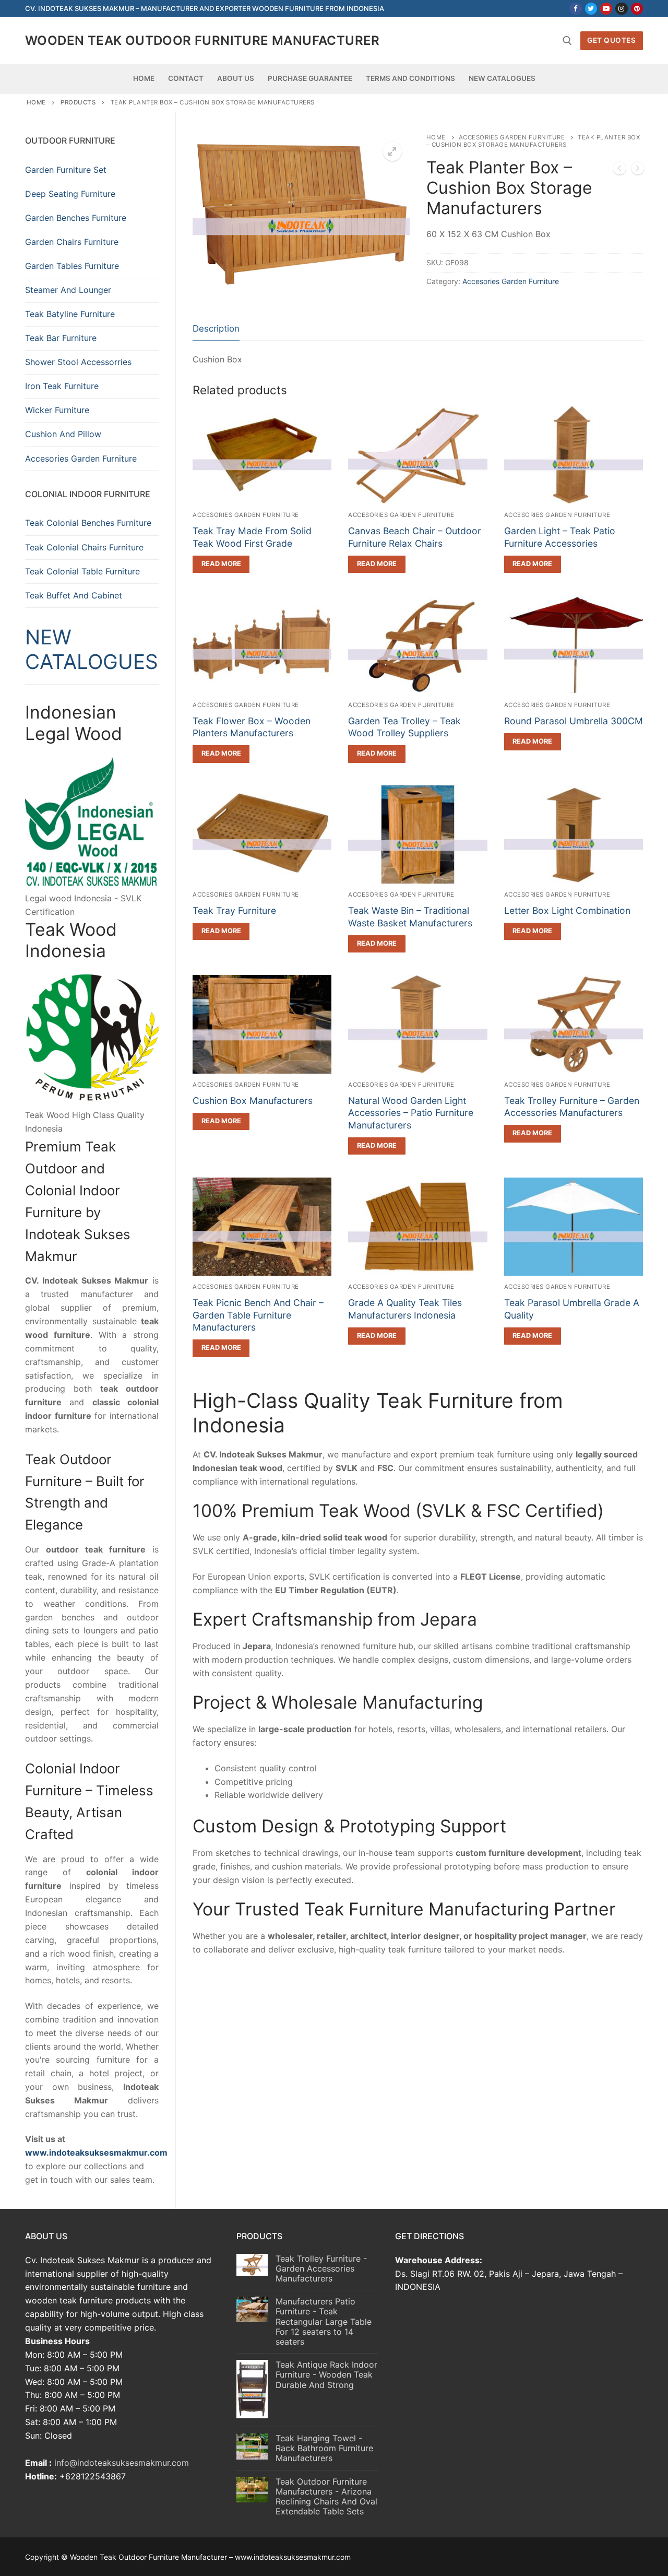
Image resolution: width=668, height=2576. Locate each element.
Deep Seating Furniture (70, 194)
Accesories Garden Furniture (512, 137)
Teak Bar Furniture (61, 338)
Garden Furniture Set (66, 170)
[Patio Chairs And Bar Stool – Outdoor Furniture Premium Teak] (638, 170)
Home (36, 102)
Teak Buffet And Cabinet (74, 595)
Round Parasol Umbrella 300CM (574, 721)
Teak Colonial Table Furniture (82, 571)
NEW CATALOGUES (92, 649)
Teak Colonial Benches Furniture (88, 523)
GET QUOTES (611, 40)
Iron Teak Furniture (62, 386)
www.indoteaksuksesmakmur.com (96, 2152)
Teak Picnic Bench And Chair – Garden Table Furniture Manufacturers (258, 1315)
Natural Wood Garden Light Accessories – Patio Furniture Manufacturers (411, 1113)
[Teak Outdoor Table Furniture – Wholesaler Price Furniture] (619, 170)
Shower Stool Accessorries (78, 362)
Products (78, 102)
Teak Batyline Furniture (70, 314)
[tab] (216, 329)
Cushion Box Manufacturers (253, 1101)
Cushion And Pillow (63, 434)
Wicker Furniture (57, 410)
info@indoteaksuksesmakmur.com (122, 2463)
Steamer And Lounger (68, 290)
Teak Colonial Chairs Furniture (84, 547)
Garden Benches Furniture (76, 218)
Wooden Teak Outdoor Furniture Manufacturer (202, 40)
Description (216, 328)
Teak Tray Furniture (234, 910)
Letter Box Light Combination (567, 910)
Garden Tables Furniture (72, 266)
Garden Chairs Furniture (72, 242)
